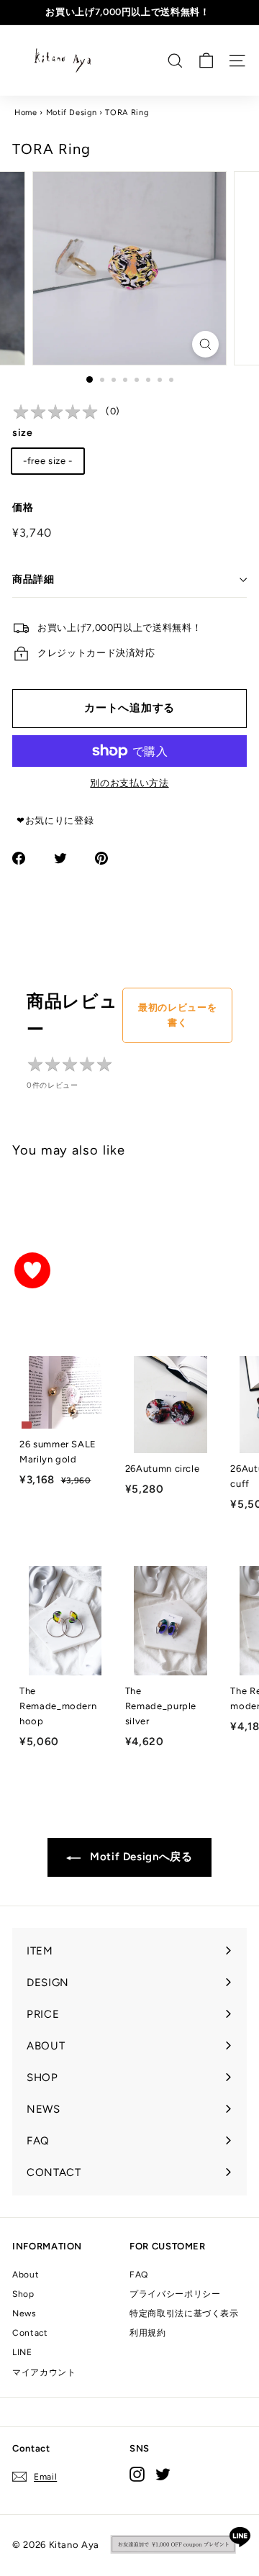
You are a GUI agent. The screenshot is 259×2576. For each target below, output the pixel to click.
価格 (23, 508)
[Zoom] (205, 344)
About (26, 2275)
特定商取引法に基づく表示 (184, 2313)
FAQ (139, 2275)
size (23, 433)
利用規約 (148, 2333)
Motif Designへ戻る (139, 1857)
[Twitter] (163, 2474)
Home (26, 113)
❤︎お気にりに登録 (55, 820)
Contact (30, 2333)
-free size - (48, 461)
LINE (22, 2352)
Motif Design (72, 113)
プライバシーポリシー (175, 2294)
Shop (23, 2294)
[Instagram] (137, 2474)
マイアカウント (44, 2372)
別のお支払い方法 (129, 783)
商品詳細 (33, 579)
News (24, 2313)
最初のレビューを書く (177, 1015)
